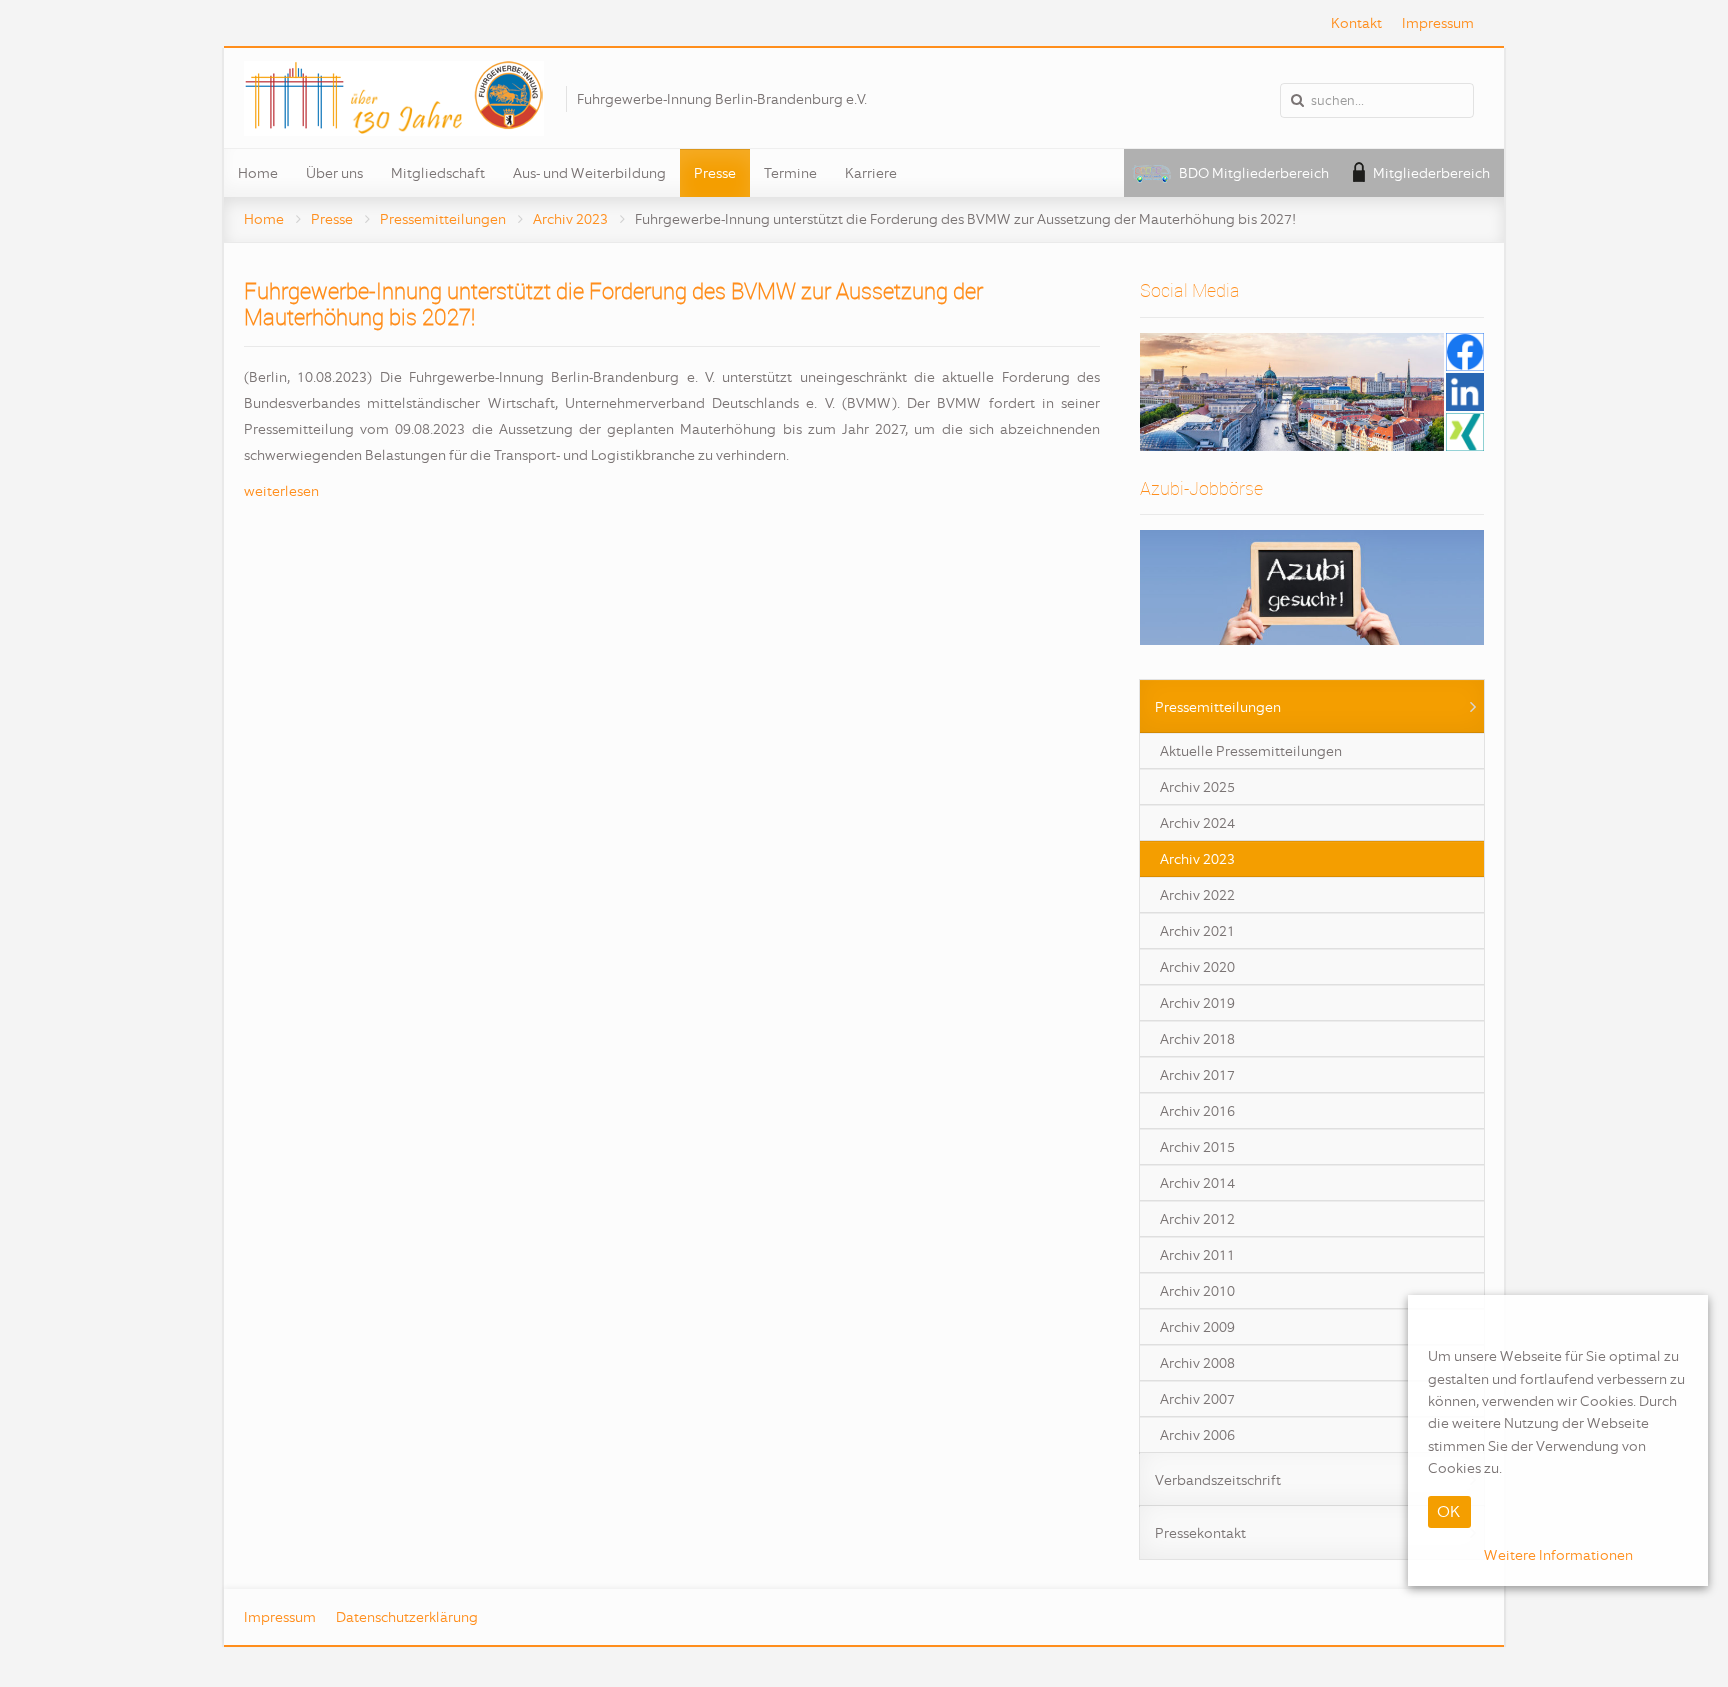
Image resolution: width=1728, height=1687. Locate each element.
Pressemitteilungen (443, 219)
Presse (332, 219)
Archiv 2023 (570, 219)
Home (264, 219)
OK (1448, 1510)
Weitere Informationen (1558, 1554)
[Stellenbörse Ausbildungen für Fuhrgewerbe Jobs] (1312, 587)
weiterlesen (281, 491)
